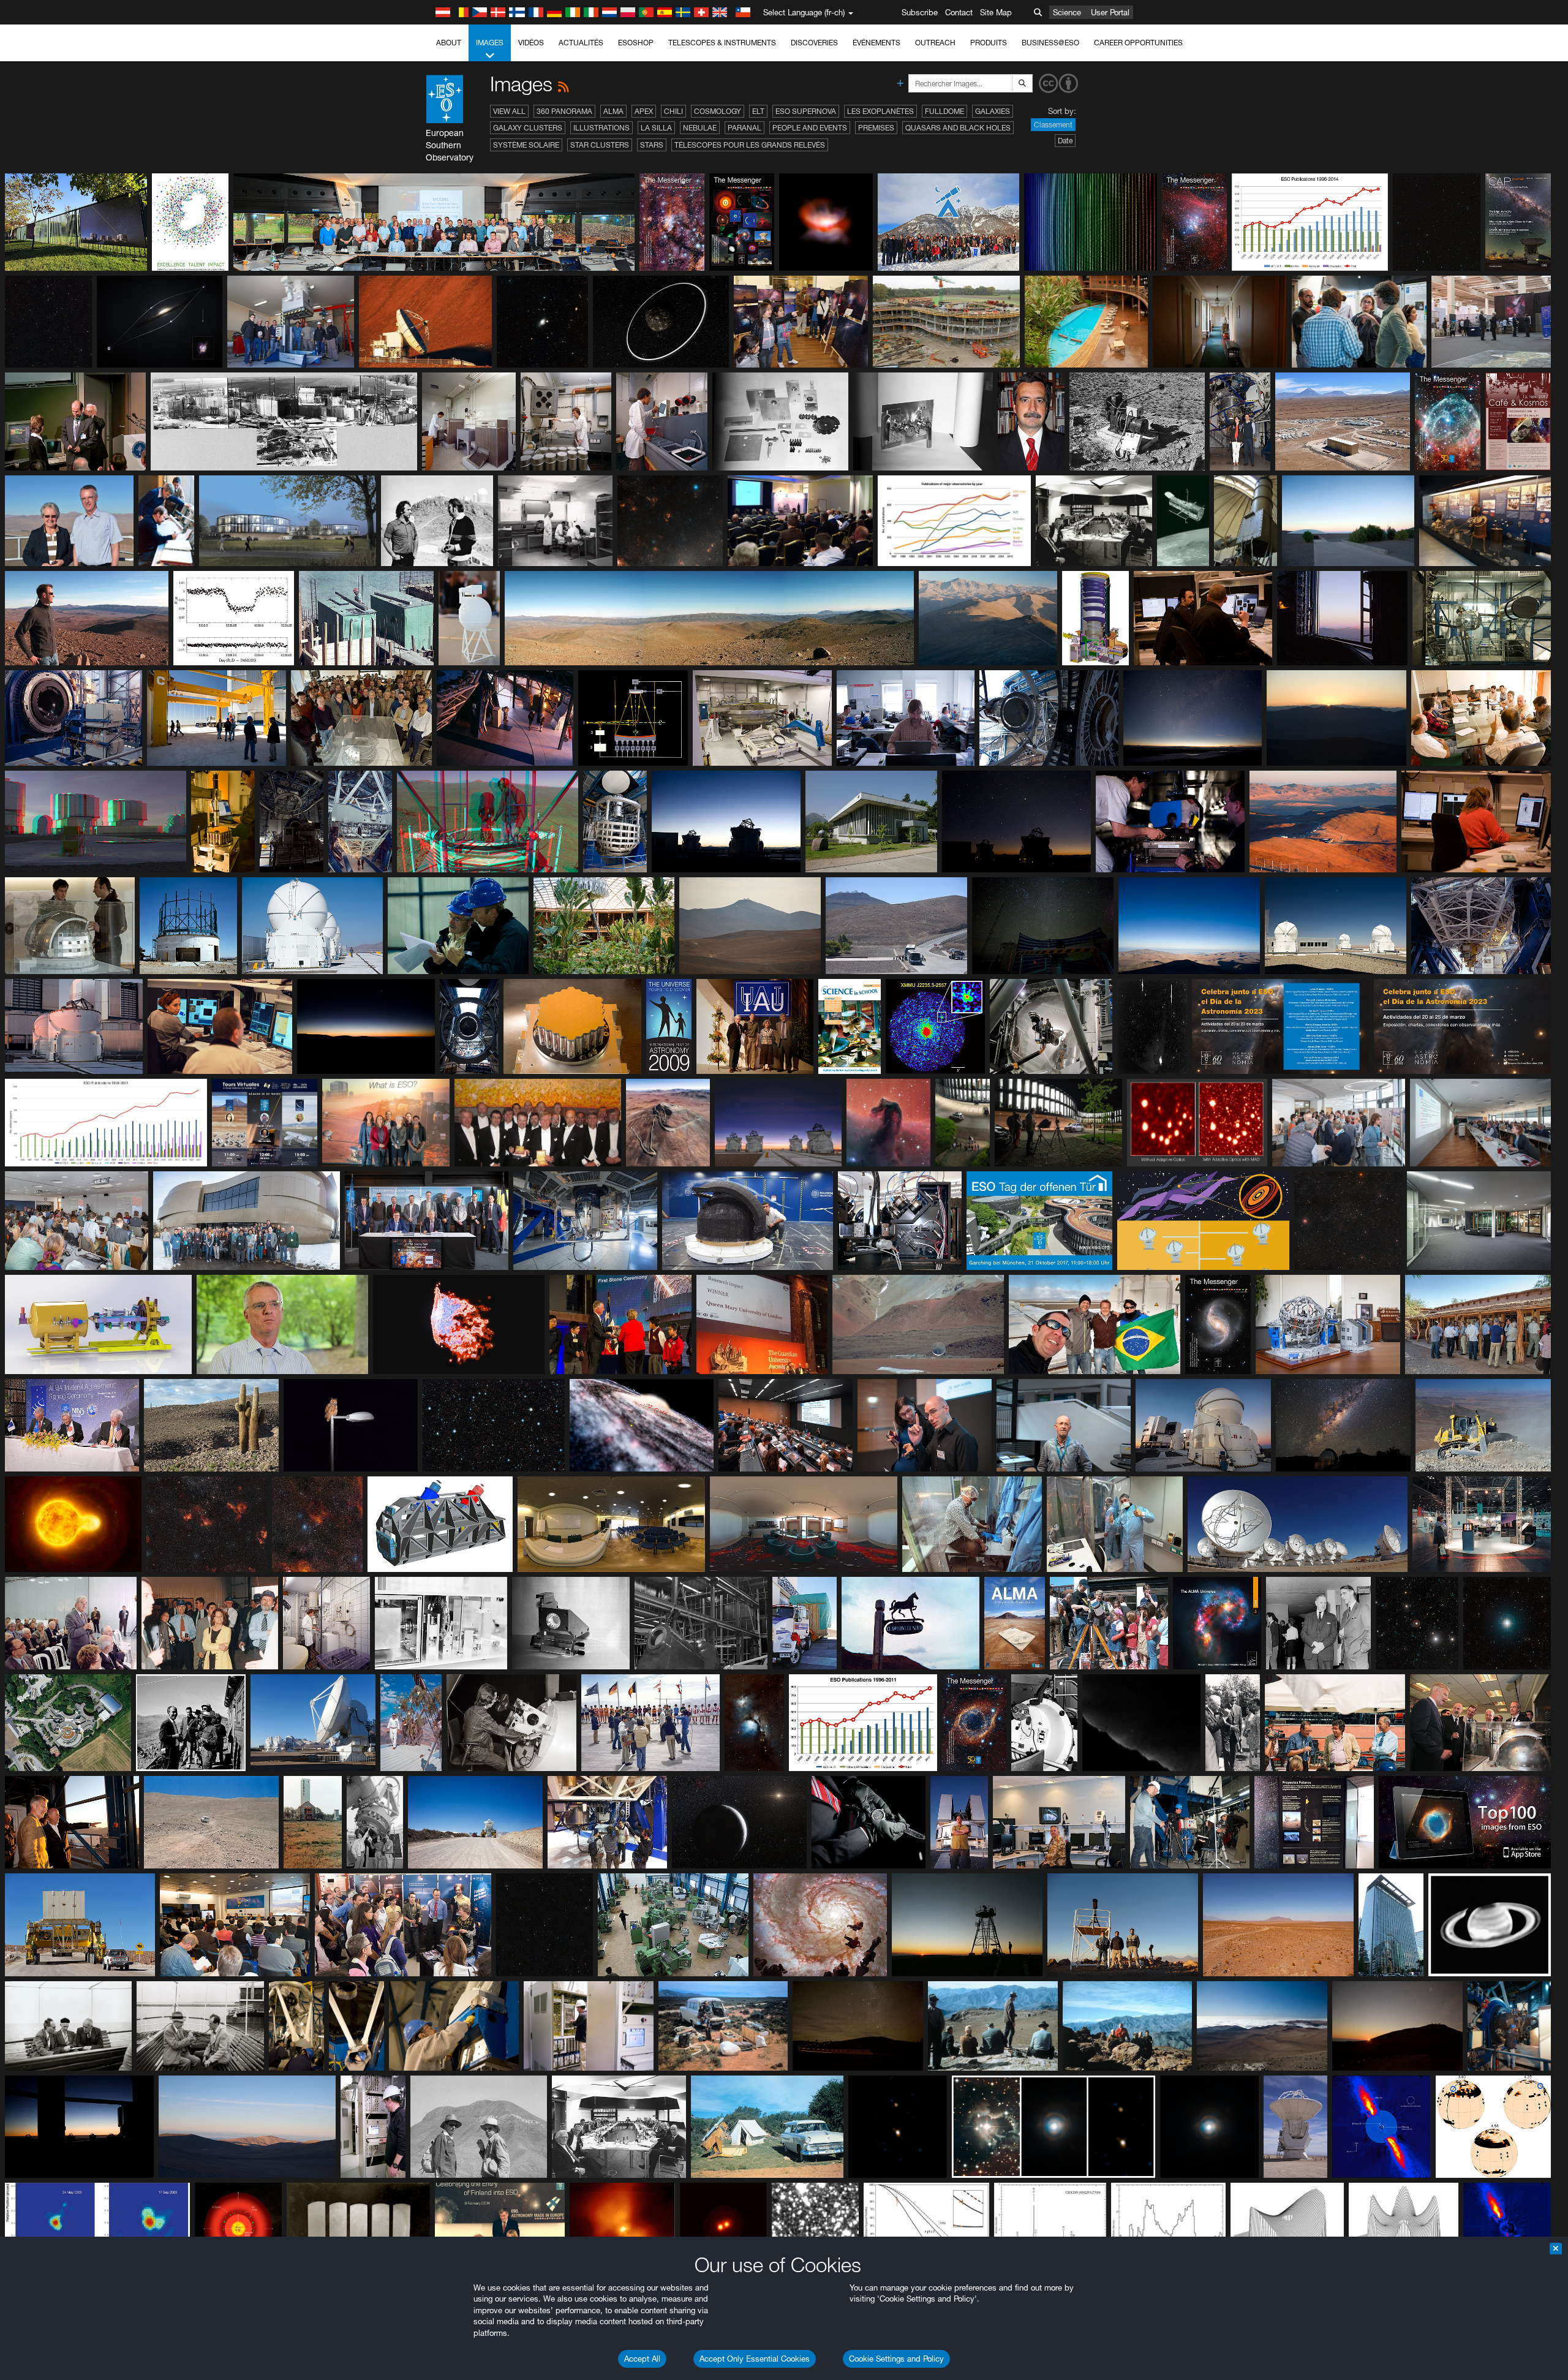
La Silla (656, 128)
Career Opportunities (1138, 43)
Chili (673, 111)
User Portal (1110, 12)
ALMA (613, 111)
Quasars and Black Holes (958, 128)
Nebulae (700, 128)
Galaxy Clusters (528, 128)
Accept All (642, 2359)
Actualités (581, 43)
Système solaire (526, 145)
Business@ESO (1050, 43)
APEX (644, 111)
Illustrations (601, 128)
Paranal (744, 128)
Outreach (935, 43)
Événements (876, 43)
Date (1065, 141)
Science (1067, 12)
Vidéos (531, 43)
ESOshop (636, 43)
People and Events (810, 128)
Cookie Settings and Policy (896, 2359)
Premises (876, 128)
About (449, 43)
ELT (758, 111)
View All (509, 111)
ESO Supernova (806, 111)
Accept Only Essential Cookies (755, 2359)
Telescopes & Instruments (722, 43)
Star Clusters (600, 145)
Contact (959, 12)
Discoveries (814, 43)
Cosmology (718, 111)
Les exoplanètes (880, 111)
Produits (989, 43)
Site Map (996, 12)
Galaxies (993, 111)
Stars (652, 145)
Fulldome (944, 111)
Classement (1053, 125)
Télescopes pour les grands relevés (750, 145)
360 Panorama (564, 111)
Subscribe (920, 12)
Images (490, 43)
